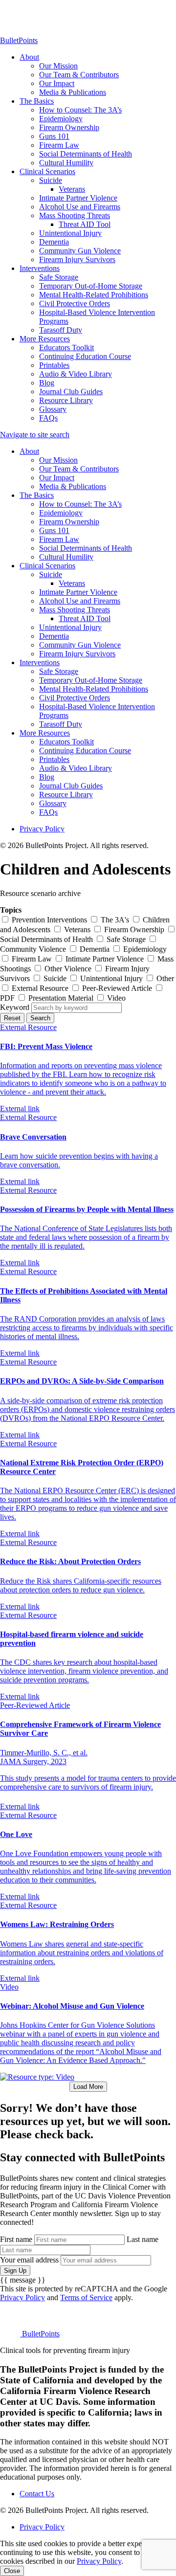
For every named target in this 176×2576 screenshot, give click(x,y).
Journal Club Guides (71, 392)
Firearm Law (59, 145)
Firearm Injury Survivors (77, 259)
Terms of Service (86, 2297)
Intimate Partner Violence (78, 198)
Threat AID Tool (85, 224)
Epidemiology (61, 119)
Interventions (40, 268)
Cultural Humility (66, 163)
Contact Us (37, 2494)
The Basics (37, 101)
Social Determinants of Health (86, 154)
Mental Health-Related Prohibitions (94, 295)
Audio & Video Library (76, 374)
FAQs (48, 418)
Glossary (53, 409)
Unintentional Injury (70, 233)
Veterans (72, 189)
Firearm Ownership (69, 127)
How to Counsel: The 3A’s (80, 110)
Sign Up (15, 2271)
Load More (88, 2087)
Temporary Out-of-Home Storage (91, 286)
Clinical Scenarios (47, 171)
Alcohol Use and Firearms (80, 207)
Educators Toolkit (66, 347)
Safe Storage (59, 277)
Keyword (15, 1007)
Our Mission (58, 66)
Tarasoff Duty (61, 330)
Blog (47, 383)
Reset (12, 1018)
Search (40, 1018)
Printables (54, 365)
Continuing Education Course (85, 356)
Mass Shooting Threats (75, 215)
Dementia (54, 242)
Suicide (51, 180)
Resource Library (66, 400)
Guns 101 (54, 136)
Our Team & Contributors (79, 75)
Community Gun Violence (80, 251)
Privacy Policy (42, 829)
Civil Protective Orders (75, 303)
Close (12, 2571)
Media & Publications (73, 92)
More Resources (45, 339)
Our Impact (57, 83)
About (29, 57)
